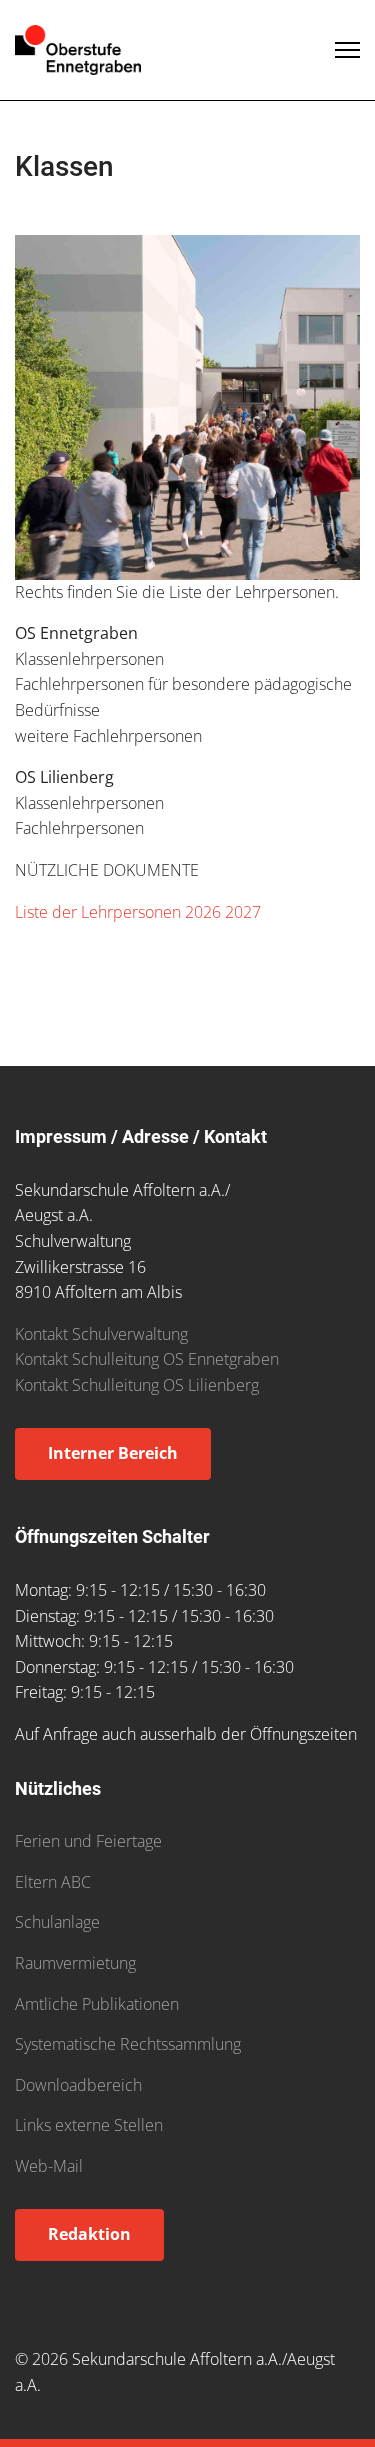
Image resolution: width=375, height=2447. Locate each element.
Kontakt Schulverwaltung (101, 1334)
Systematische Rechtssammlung (128, 2044)
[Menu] (347, 50)
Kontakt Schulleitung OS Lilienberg (137, 1385)
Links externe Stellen (89, 2125)
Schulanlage (57, 1922)
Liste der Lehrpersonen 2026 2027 (138, 912)
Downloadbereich (78, 2085)
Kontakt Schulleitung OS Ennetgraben (147, 1359)
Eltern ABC (53, 1882)
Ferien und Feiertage (88, 1841)
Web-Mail (49, 2166)
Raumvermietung (75, 1963)
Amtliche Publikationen (97, 2004)
